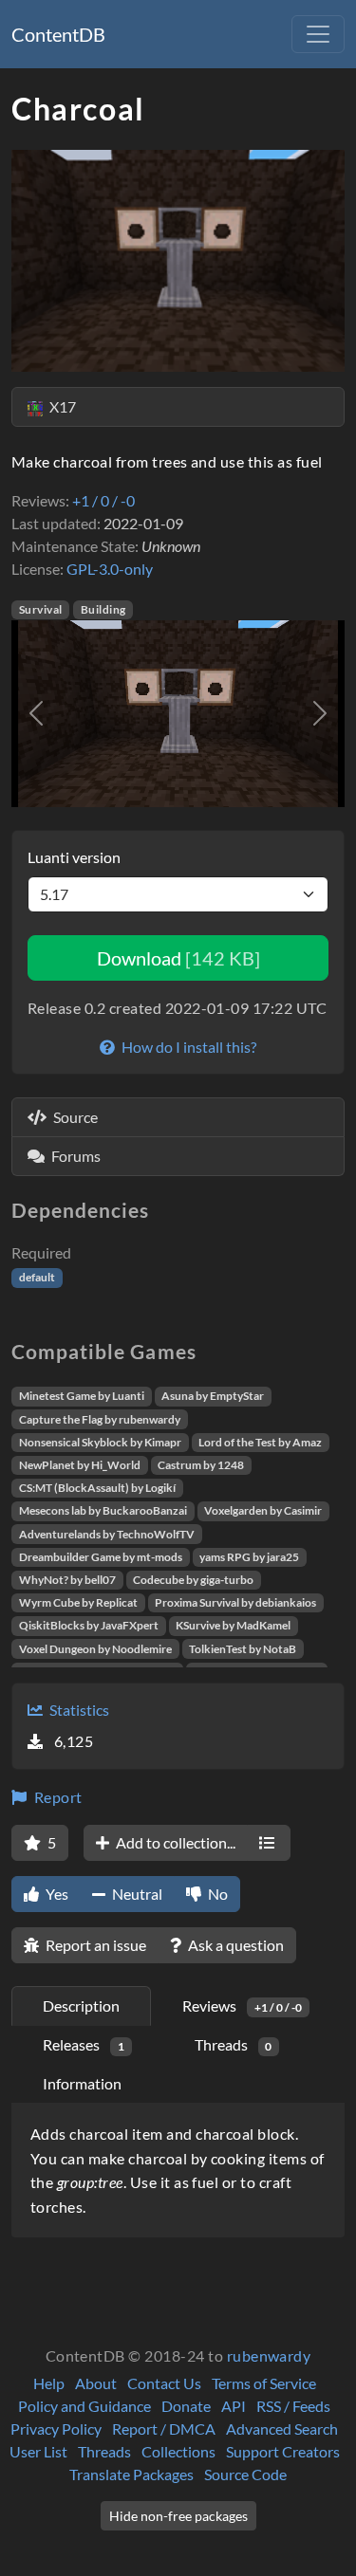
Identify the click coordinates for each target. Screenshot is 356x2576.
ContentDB (58, 34)
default (37, 1277)
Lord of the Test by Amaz (260, 1442)
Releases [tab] (84, 2044)
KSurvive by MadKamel (233, 1625)
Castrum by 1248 (201, 1465)
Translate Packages (131, 2474)
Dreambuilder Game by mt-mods (101, 1557)
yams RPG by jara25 (249, 1557)
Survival (41, 609)
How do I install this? (187, 1047)
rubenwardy (269, 2355)
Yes (56, 1894)
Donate (186, 2406)
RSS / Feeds (293, 2406)
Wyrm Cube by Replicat (78, 1602)
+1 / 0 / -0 (103, 500)
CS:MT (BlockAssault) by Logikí (97, 1488)
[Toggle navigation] (318, 34)
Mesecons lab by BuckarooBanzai (103, 1510)
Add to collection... (174, 1842)
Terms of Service (264, 2383)
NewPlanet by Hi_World (80, 1465)
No (216, 1894)
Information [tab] (82, 2083)
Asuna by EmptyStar (213, 1396)
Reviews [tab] (242, 2006)
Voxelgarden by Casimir (263, 1510)
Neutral (136, 1894)
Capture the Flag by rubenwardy (100, 1419)
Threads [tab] (234, 2044)
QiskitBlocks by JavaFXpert (89, 1625)
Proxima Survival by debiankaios (235, 1602)
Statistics (78, 1710)
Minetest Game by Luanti (82, 1396)
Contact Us (164, 2383)
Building (103, 609)
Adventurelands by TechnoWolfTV (107, 1534)
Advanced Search (282, 2429)
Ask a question (234, 1945)
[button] (37, 714)
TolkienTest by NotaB (243, 1649)
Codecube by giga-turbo (193, 1580)
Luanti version (74, 857)
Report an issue (94, 1945)
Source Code (245, 2474)
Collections (178, 2451)
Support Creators (283, 2451)
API (234, 2406)
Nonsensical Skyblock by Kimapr (100, 1442)
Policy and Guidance (84, 2406)
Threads (104, 2451)
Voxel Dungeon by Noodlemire (95, 1649)
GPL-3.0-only (110, 569)
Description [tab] (81, 2006)
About (96, 2383)
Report (56, 1797)
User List (38, 2451)
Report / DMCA (164, 2429)
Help (49, 2383)
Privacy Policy (56, 2429)
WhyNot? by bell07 (67, 1580)
